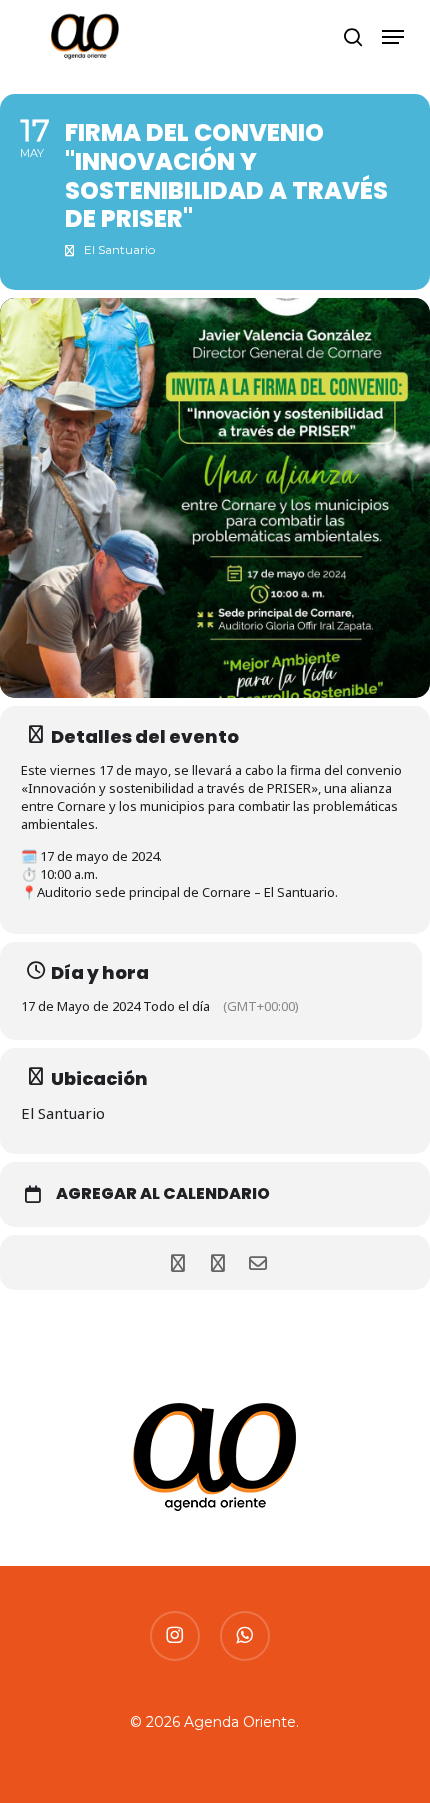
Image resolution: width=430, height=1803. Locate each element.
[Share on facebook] (177, 1262)
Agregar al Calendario (163, 1194)
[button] (393, 37)
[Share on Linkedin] (217, 1262)
